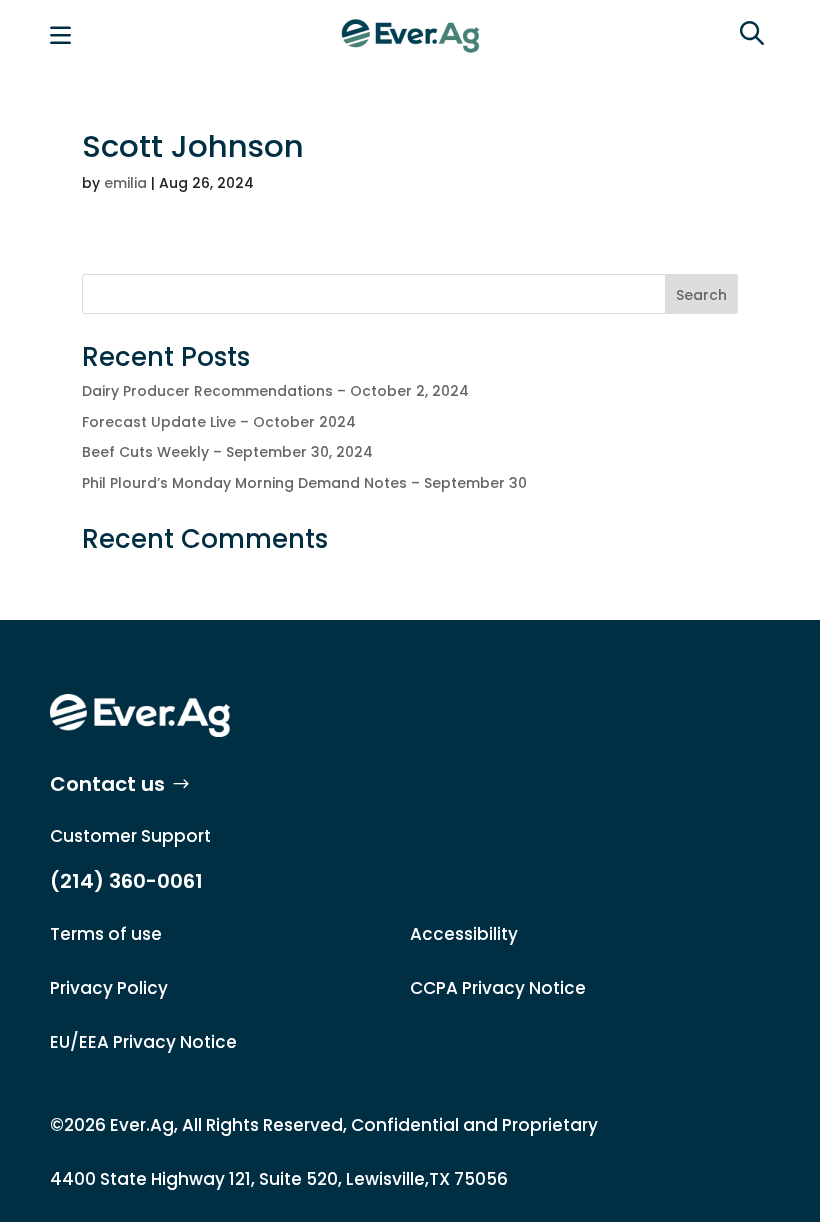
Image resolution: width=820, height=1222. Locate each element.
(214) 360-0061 (126, 881)
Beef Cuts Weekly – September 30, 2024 (227, 452)
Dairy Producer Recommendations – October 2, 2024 (275, 391)
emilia (125, 183)
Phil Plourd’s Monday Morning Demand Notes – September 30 (304, 483)
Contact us (107, 784)
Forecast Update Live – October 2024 (219, 422)
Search (701, 295)
